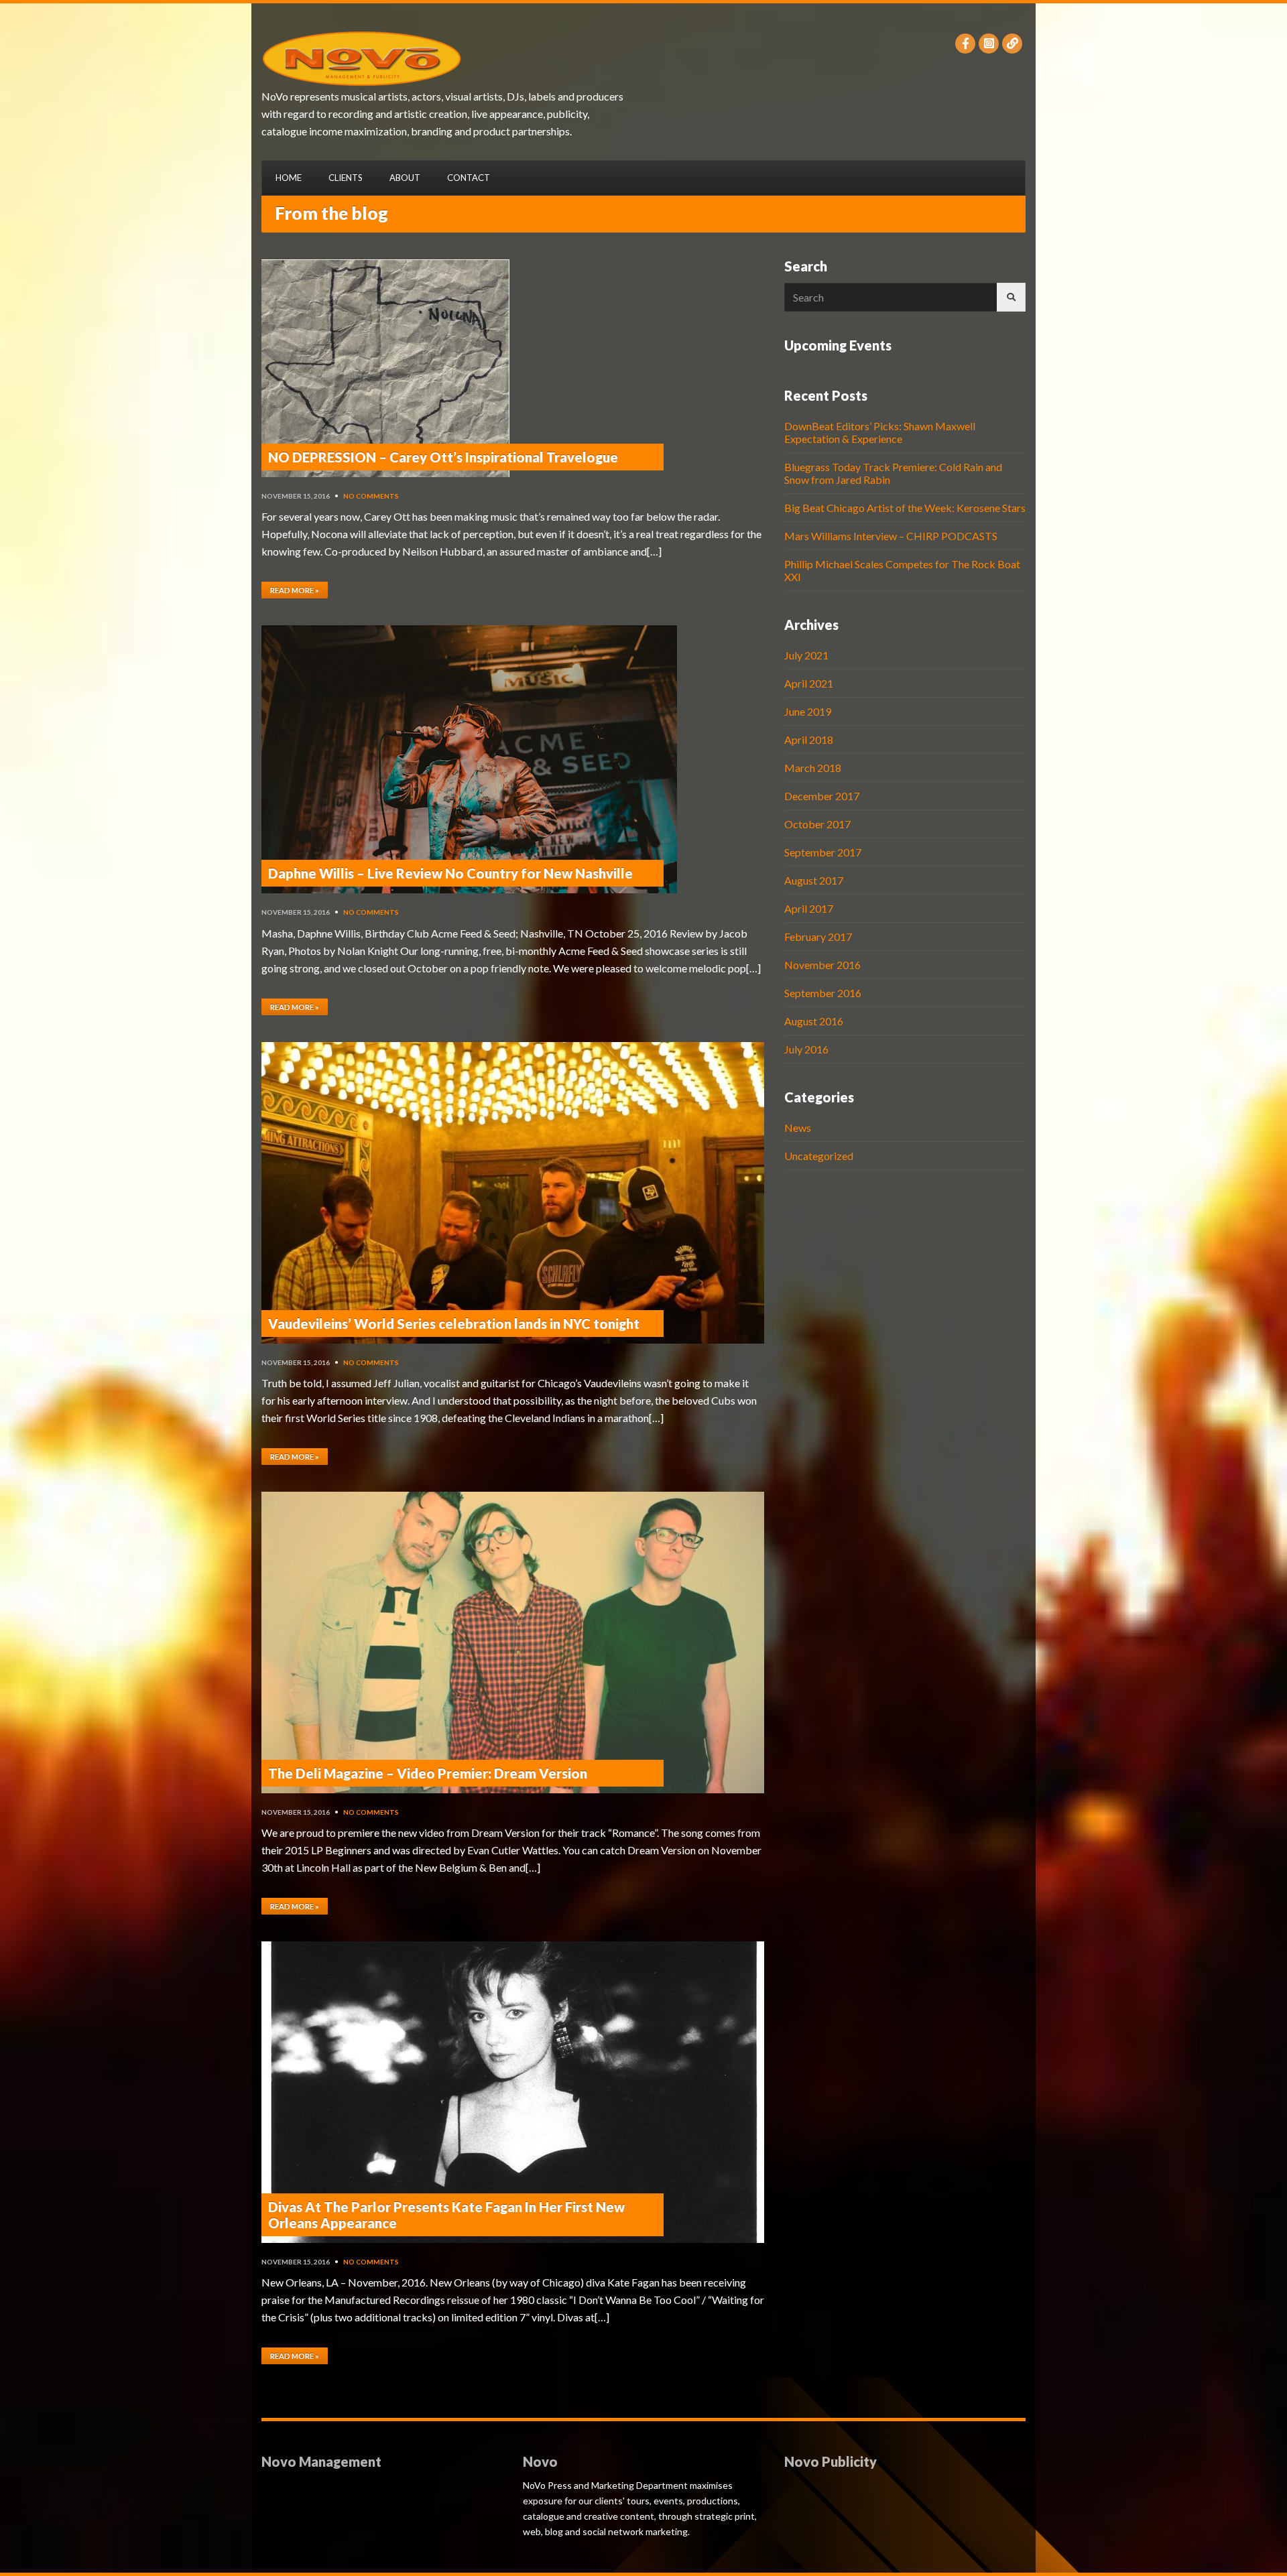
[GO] (1011, 297)
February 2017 (818, 937)
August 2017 (814, 880)
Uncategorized (819, 1156)
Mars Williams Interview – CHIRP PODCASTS (891, 536)
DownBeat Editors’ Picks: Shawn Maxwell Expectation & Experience (880, 432)
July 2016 (806, 1049)
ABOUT (405, 178)
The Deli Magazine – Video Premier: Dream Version (428, 1773)
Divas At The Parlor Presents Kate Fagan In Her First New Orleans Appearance (446, 2215)
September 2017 (823, 852)
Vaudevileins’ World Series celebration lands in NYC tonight (454, 1324)
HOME (289, 178)
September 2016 (823, 993)
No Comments (371, 496)
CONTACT (469, 178)
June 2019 (808, 711)
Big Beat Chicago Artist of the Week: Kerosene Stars (905, 508)
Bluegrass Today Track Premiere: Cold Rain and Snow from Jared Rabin (893, 473)
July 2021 (806, 655)
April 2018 (809, 739)
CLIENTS (346, 178)
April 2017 (809, 908)
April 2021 (809, 683)
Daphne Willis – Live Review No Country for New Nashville (450, 873)
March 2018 (813, 768)
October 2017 (817, 824)
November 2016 (822, 965)
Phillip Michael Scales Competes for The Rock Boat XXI (902, 570)
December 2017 (822, 796)
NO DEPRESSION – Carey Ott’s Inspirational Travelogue (443, 457)
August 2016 (814, 1021)
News (798, 1128)
